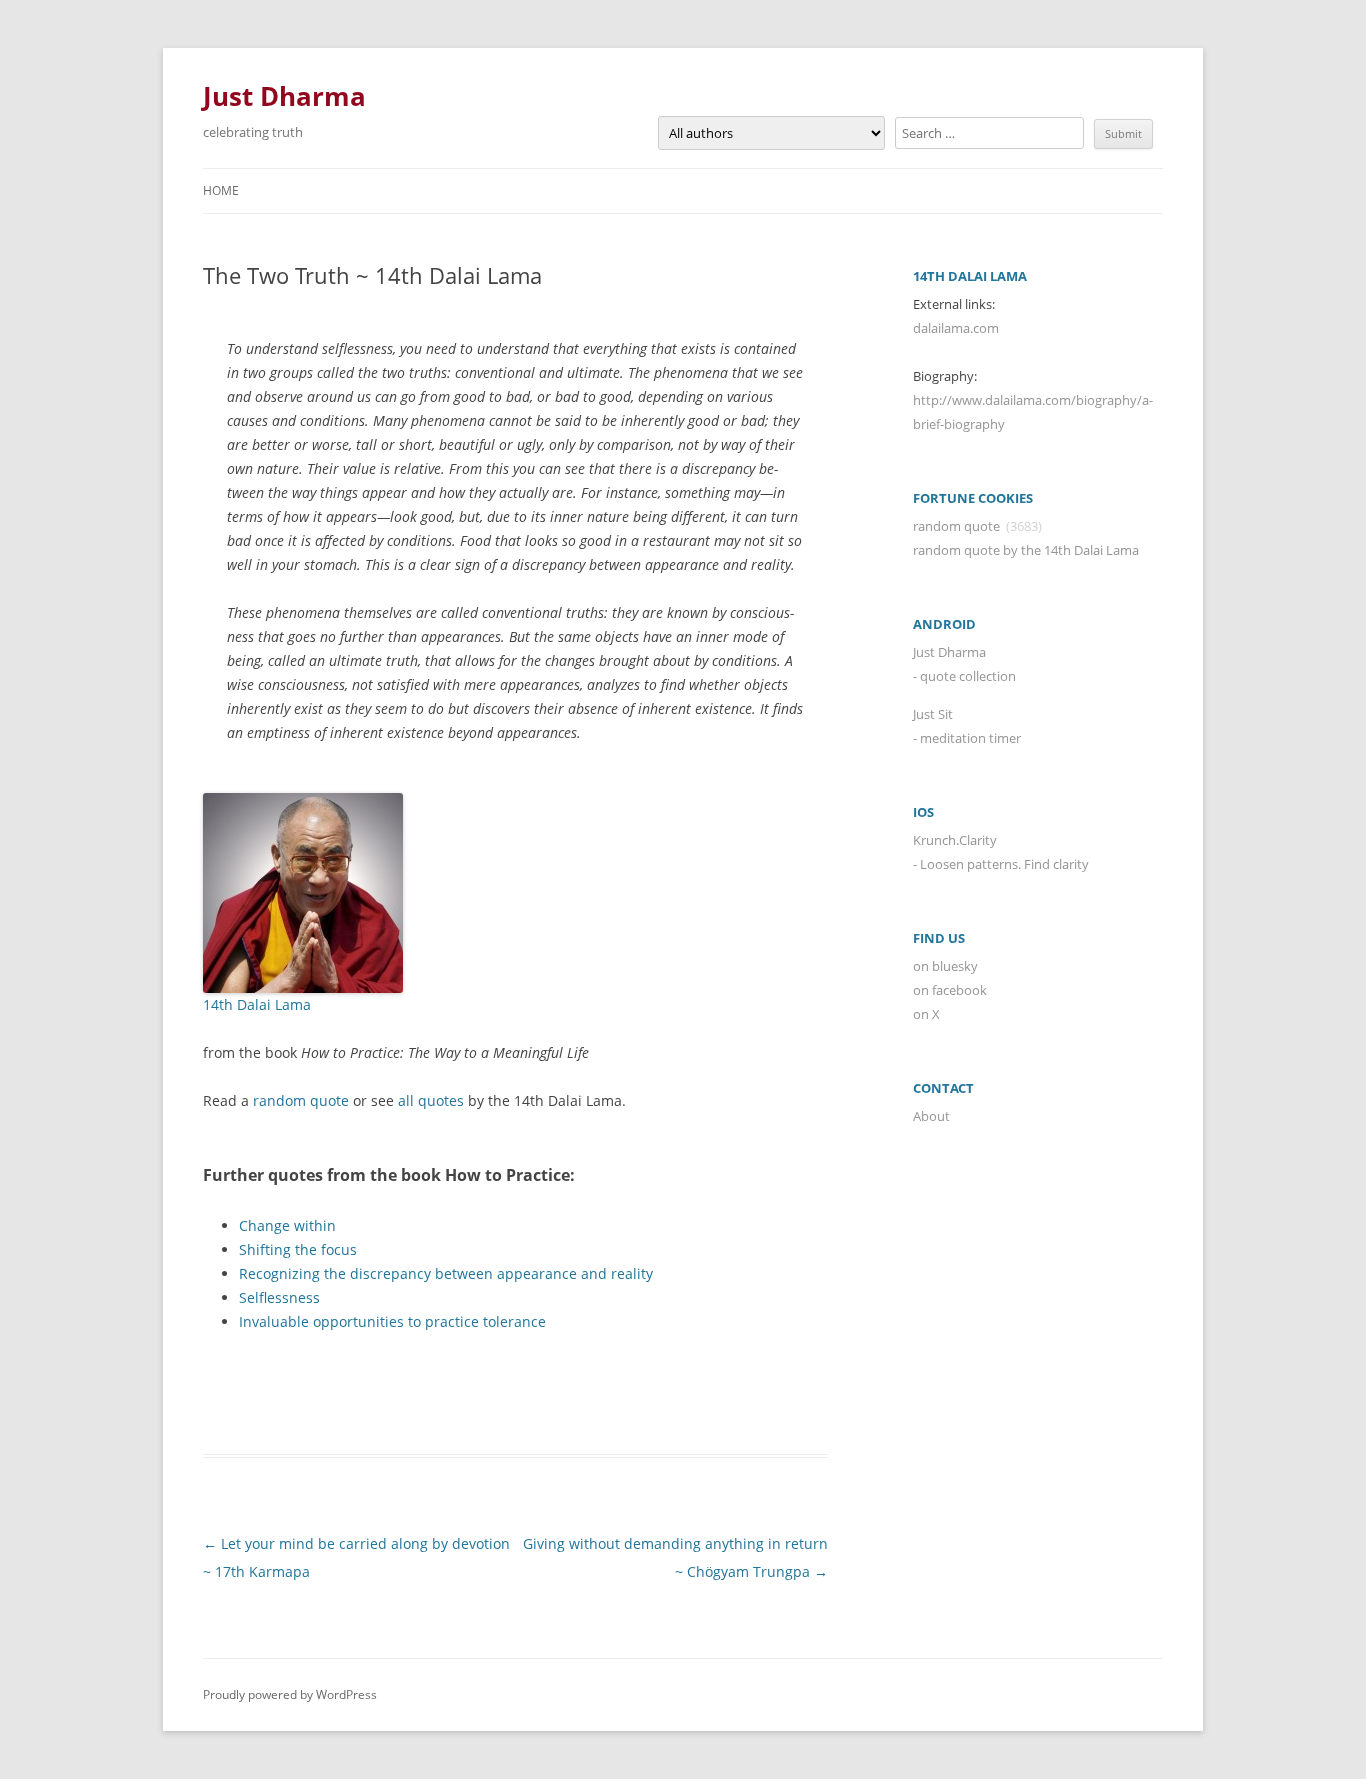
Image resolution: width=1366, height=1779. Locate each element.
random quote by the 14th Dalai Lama (1026, 550)
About (931, 1116)
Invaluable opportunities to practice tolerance (392, 1321)
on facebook (950, 990)
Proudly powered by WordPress (290, 1694)
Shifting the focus (298, 1249)
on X (926, 1014)
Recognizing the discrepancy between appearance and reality (446, 1273)
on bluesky (945, 966)
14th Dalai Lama (257, 1004)
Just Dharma (284, 96)
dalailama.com (956, 328)
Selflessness (279, 1297)
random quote (301, 1100)
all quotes (431, 1100)
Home (221, 190)
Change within (287, 1225)
